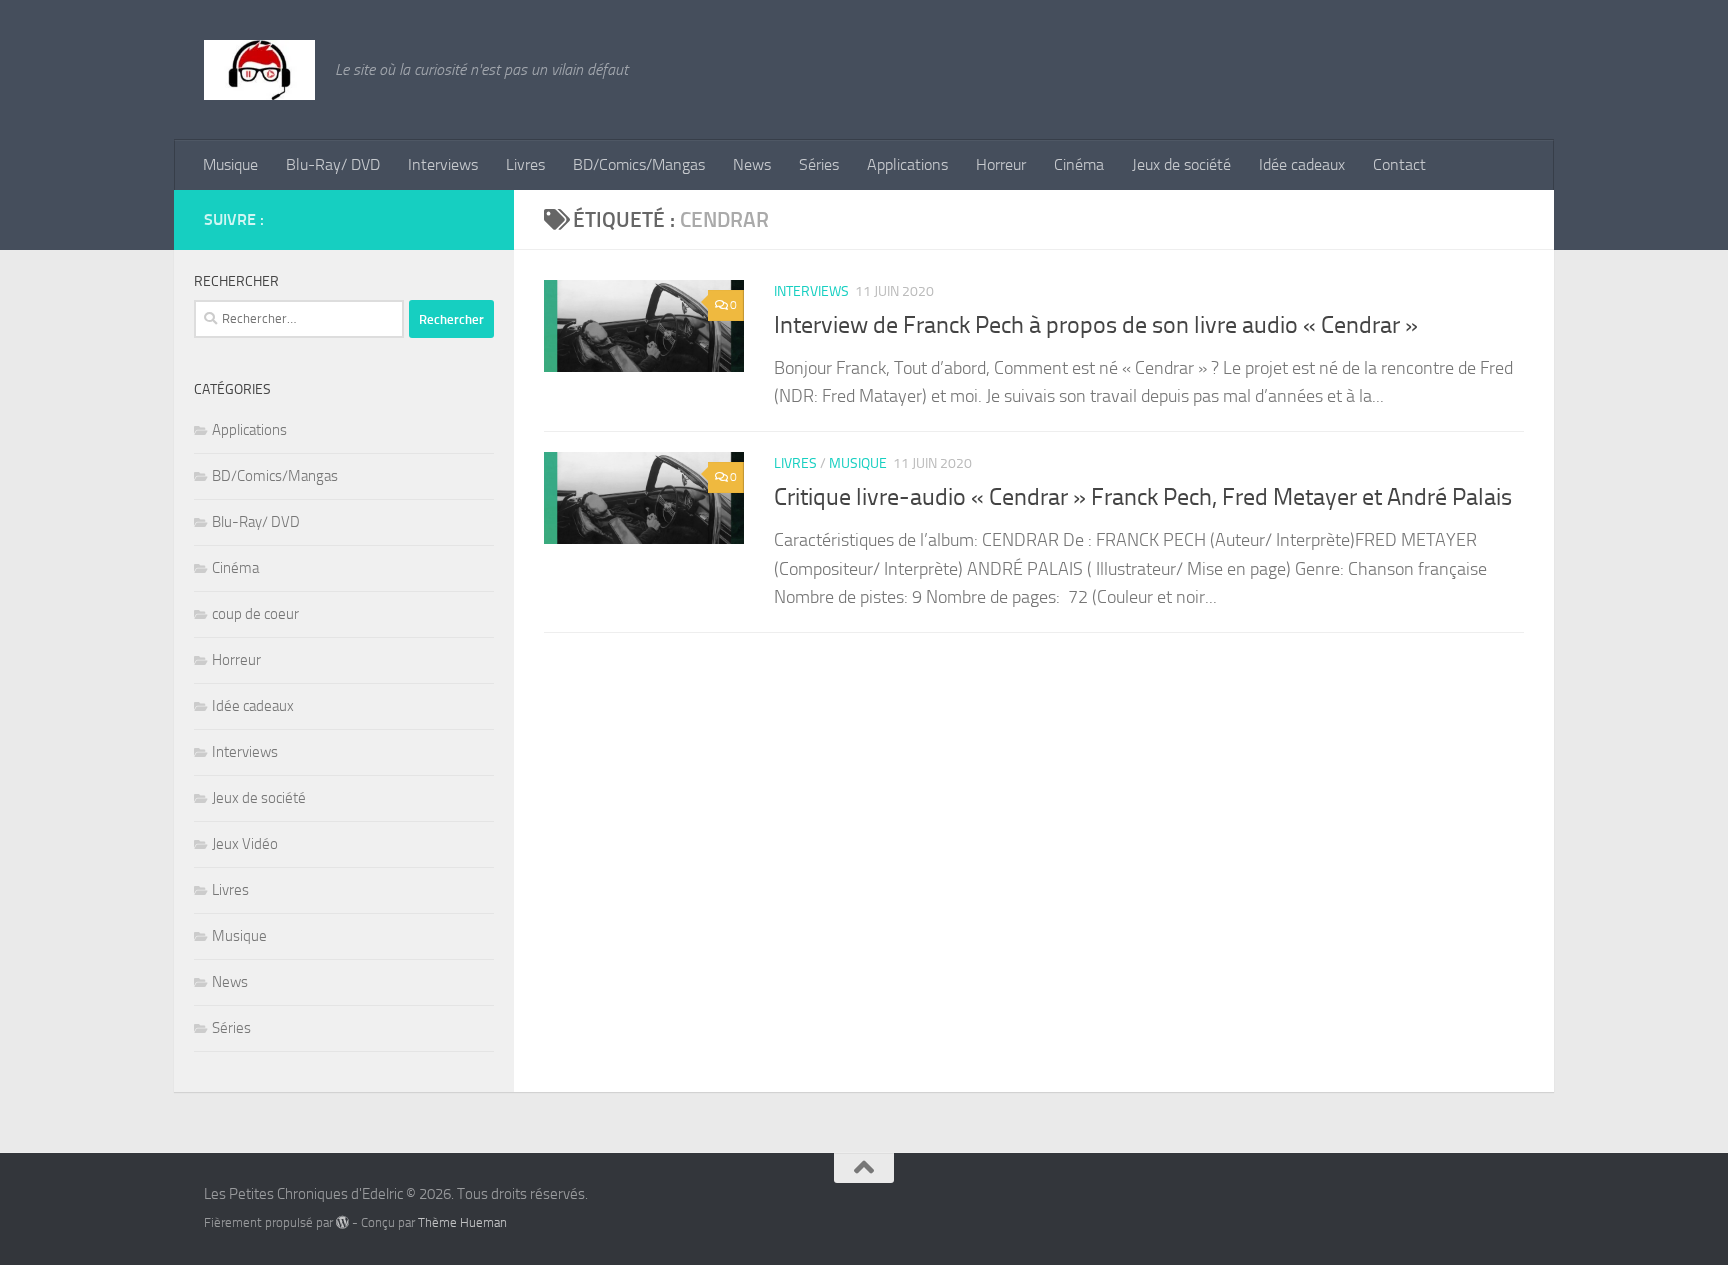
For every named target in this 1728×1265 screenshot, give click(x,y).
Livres (525, 164)
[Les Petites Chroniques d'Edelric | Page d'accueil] (259, 70)
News (752, 164)
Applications (907, 164)
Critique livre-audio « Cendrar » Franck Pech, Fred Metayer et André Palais (1143, 497)
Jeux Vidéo (245, 844)
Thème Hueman (462, 1222)
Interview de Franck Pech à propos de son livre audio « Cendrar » (1096, 325)
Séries (819, 164)
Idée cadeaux (1302, 164)
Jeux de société (1181, 164)
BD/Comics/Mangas (639, 164)
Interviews (443, 164)
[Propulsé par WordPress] (342, 1222)
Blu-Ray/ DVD (333, 164)
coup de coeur (255, 614)
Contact (1399, 164)
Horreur (1001, 164)
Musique (230, 164)
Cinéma (1079, 164)
